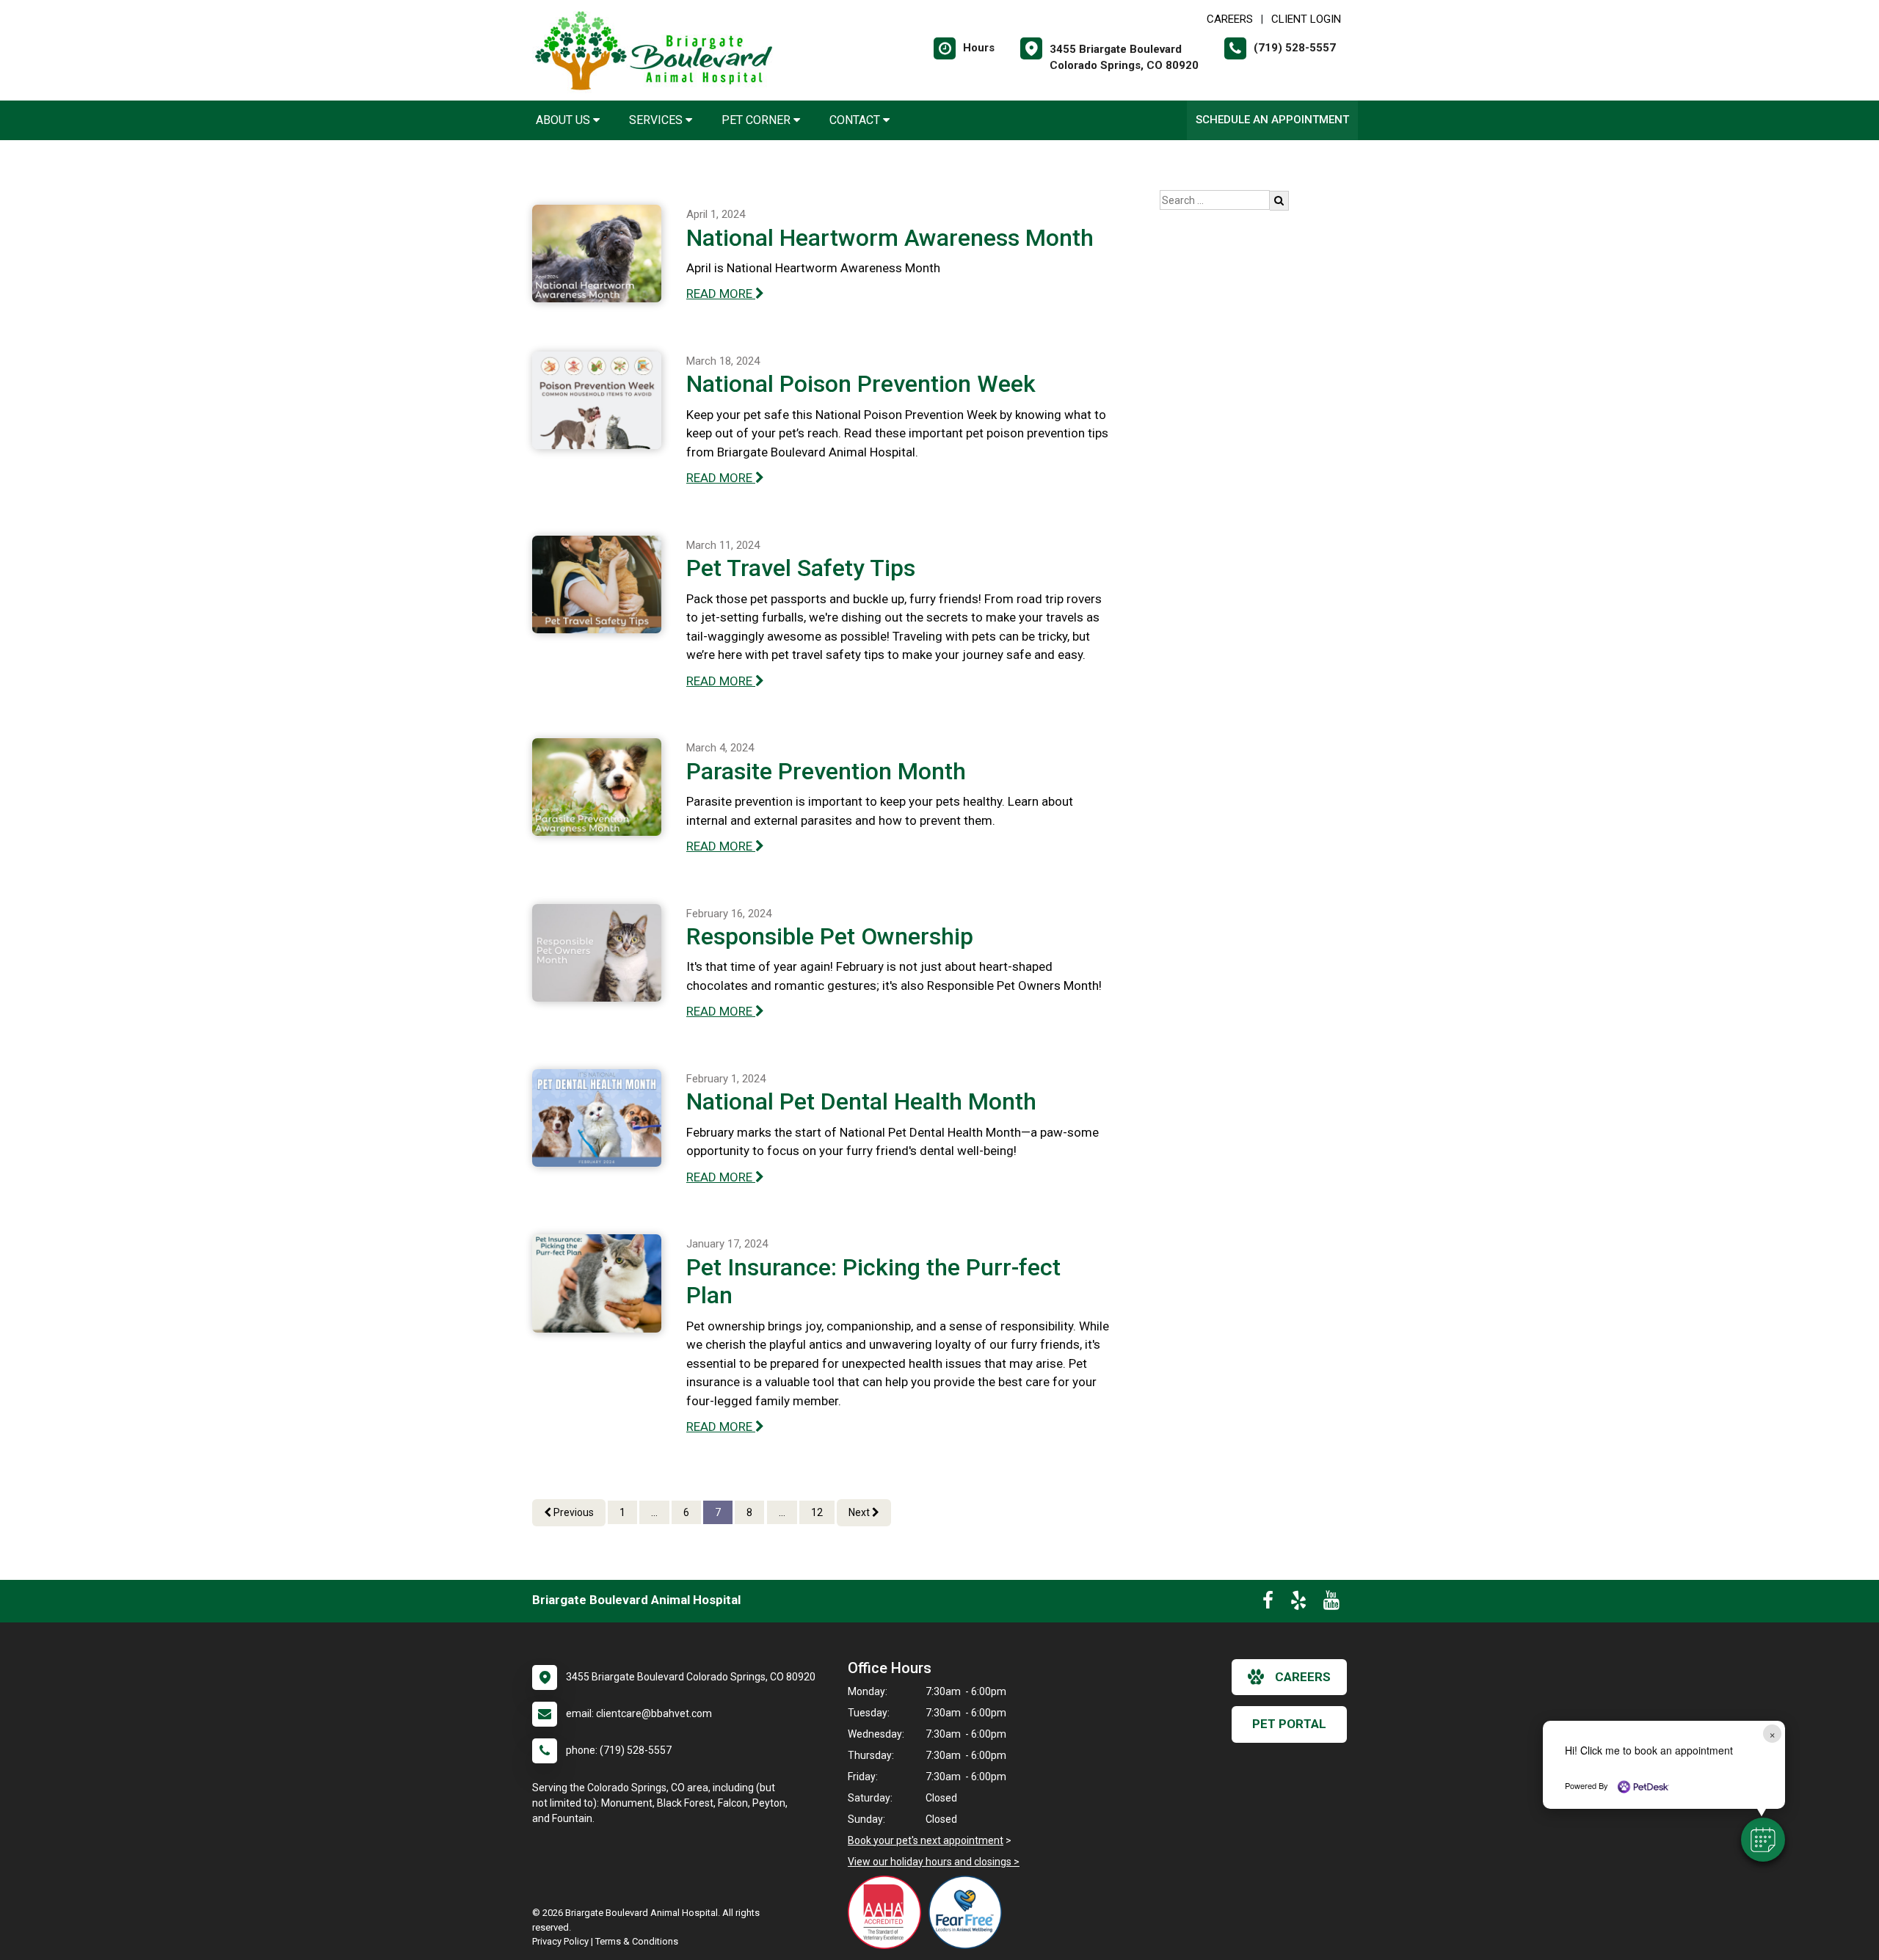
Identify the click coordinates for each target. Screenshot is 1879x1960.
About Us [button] (564, 120)
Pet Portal (1289, 1724)
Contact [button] (856, 120)
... (654, 1512)
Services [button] (657, 120)
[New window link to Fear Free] (969, 1912)
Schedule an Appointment (1272, 120)
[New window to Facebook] (1268, 1603)
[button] (1763, 1840)
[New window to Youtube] (1331, 1603)
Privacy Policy (560, 1941)
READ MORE (721, 294)
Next (860, 1512)
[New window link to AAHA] (888, 1912)
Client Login (1306, 19)
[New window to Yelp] (1298, 1603)
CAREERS (1230, 19)
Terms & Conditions (637, 1941)
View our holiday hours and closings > (934, 1862)
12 (817, 1512)
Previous (573, 1512)
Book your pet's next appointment (926, 1840)
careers (1303, 1677)
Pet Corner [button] (757, 120)
